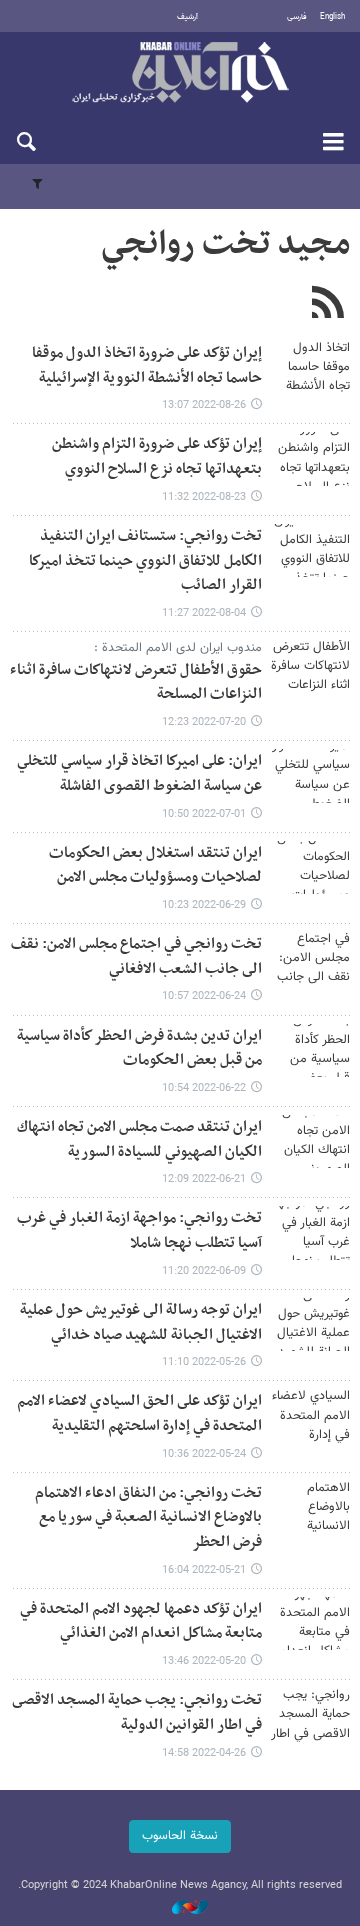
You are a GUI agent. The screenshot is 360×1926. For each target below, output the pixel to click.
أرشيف (187, 17)
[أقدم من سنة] (310, 367)
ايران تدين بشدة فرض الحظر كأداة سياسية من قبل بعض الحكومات (139, 1049)
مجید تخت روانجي (225, 245)
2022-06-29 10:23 (204, 905)
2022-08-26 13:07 (204, 405)
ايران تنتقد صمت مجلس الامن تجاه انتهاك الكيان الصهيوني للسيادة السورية (139, 1140)
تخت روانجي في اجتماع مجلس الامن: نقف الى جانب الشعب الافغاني (136, 957)
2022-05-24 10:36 (204, 1454)
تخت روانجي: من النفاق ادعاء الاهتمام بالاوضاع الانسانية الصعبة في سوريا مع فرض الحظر (148, 1518)
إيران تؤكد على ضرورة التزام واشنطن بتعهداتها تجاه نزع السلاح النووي (157, 457)
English (332, 17)
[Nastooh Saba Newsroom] (180, 1908)
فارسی (297, 17)
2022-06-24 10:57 (204, 996)
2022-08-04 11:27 (204, 613)
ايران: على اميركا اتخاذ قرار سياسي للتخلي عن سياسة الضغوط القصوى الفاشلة (139, 774)
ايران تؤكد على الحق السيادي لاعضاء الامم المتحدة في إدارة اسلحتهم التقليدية (139, 1414)
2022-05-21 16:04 (204, 1570)
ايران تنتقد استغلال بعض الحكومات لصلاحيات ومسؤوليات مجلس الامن (155, 866)
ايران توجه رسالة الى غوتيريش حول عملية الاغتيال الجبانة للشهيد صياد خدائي (141, 1323)
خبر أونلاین (180, 74)
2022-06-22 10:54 (204, 1088)
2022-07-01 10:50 (204, 814)
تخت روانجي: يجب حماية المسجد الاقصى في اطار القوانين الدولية (137, 1713)
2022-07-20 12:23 (204, 722)
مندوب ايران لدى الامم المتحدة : (178, 648)
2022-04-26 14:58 (204, 1753)
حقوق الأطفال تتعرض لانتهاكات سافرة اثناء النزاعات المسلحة (136, 683)
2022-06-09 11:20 (204, 1271)
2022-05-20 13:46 (204, 1661)
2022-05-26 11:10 (204, 1362)
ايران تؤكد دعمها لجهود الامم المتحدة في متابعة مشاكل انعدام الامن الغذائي (141, 1622)
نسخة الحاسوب (180, 1836)
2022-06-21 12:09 (204, 1179)
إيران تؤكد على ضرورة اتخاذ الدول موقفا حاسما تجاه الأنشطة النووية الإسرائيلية (147, 366)
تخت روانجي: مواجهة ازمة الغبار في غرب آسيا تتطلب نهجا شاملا (139, 1231)
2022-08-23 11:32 (204, 497)
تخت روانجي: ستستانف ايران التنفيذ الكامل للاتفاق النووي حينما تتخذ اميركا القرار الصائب (145, 561)
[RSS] (327, 305)
